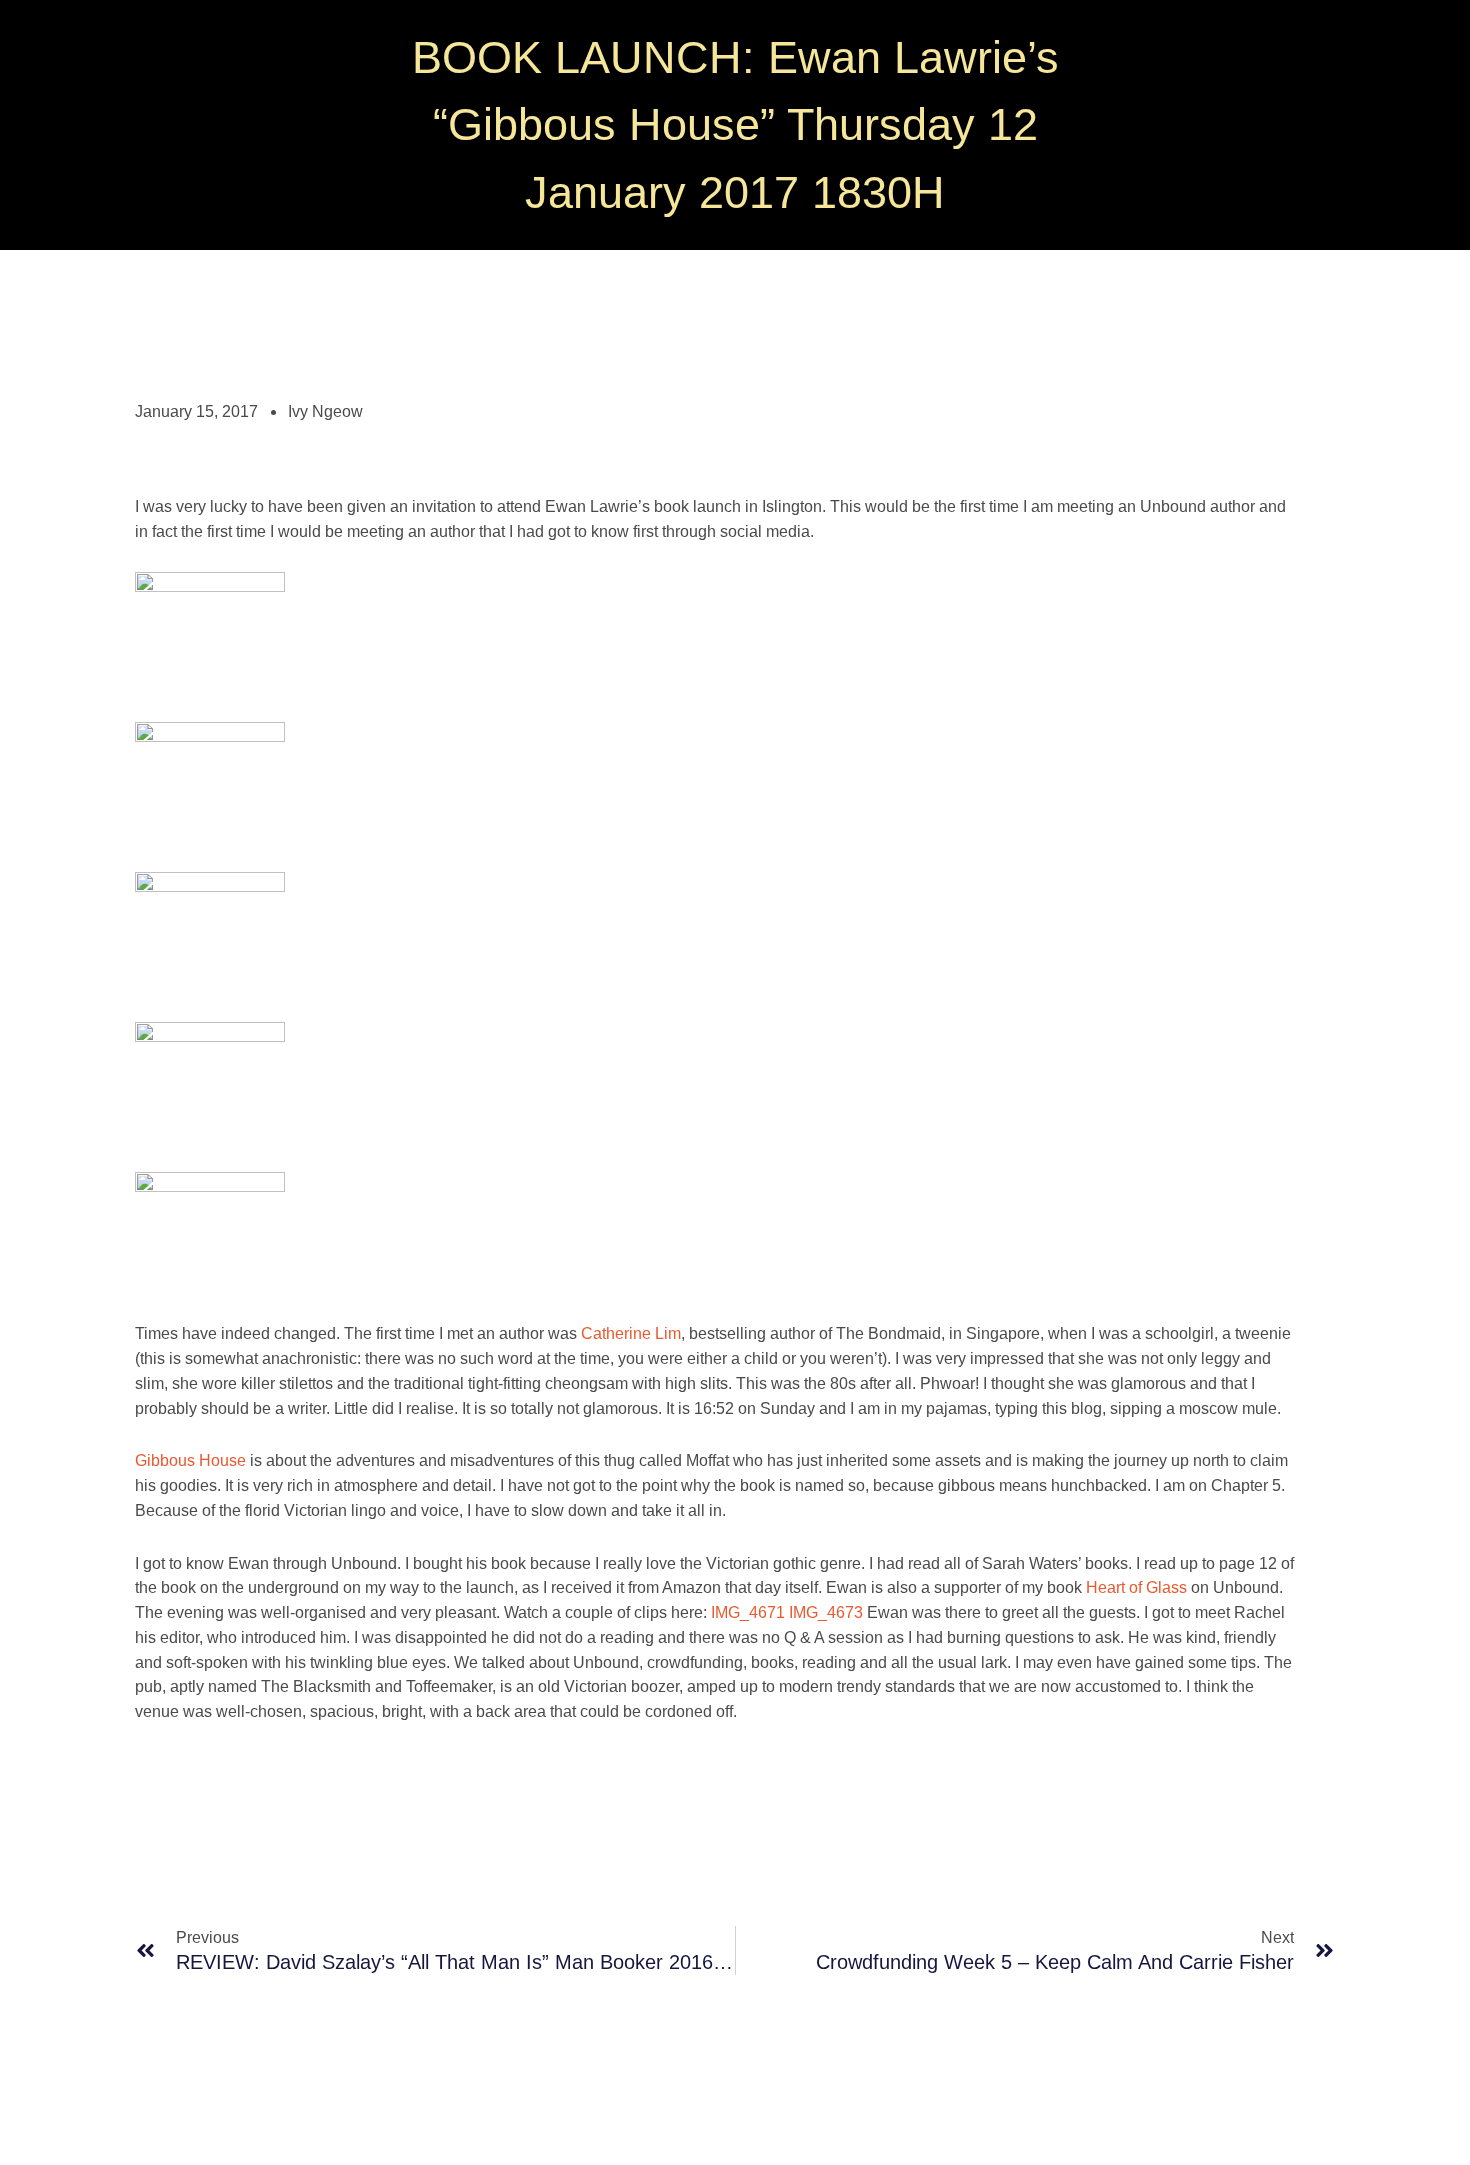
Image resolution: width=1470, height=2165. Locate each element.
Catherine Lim (631, 1333)
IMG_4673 (826, 1612)
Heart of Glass (1136, 1587)
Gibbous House (190, 1460)
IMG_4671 (748, 1612)
